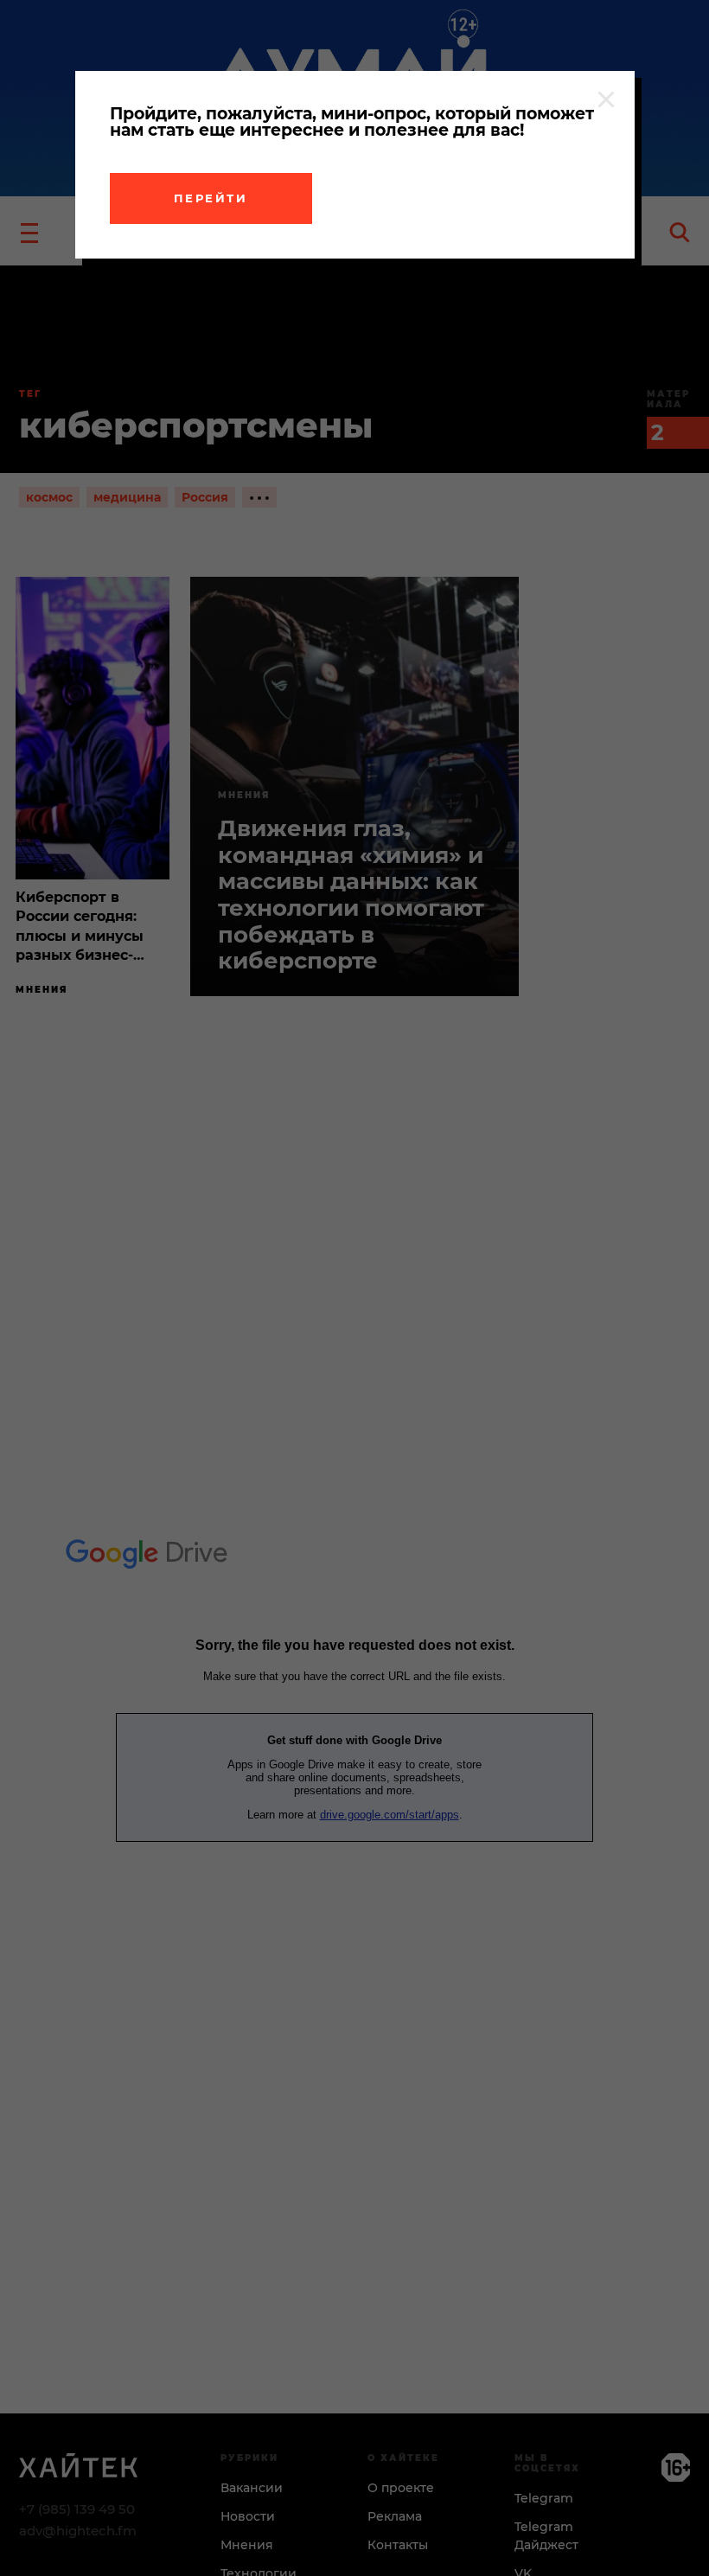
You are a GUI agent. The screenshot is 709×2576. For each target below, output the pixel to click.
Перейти (211, 198)
